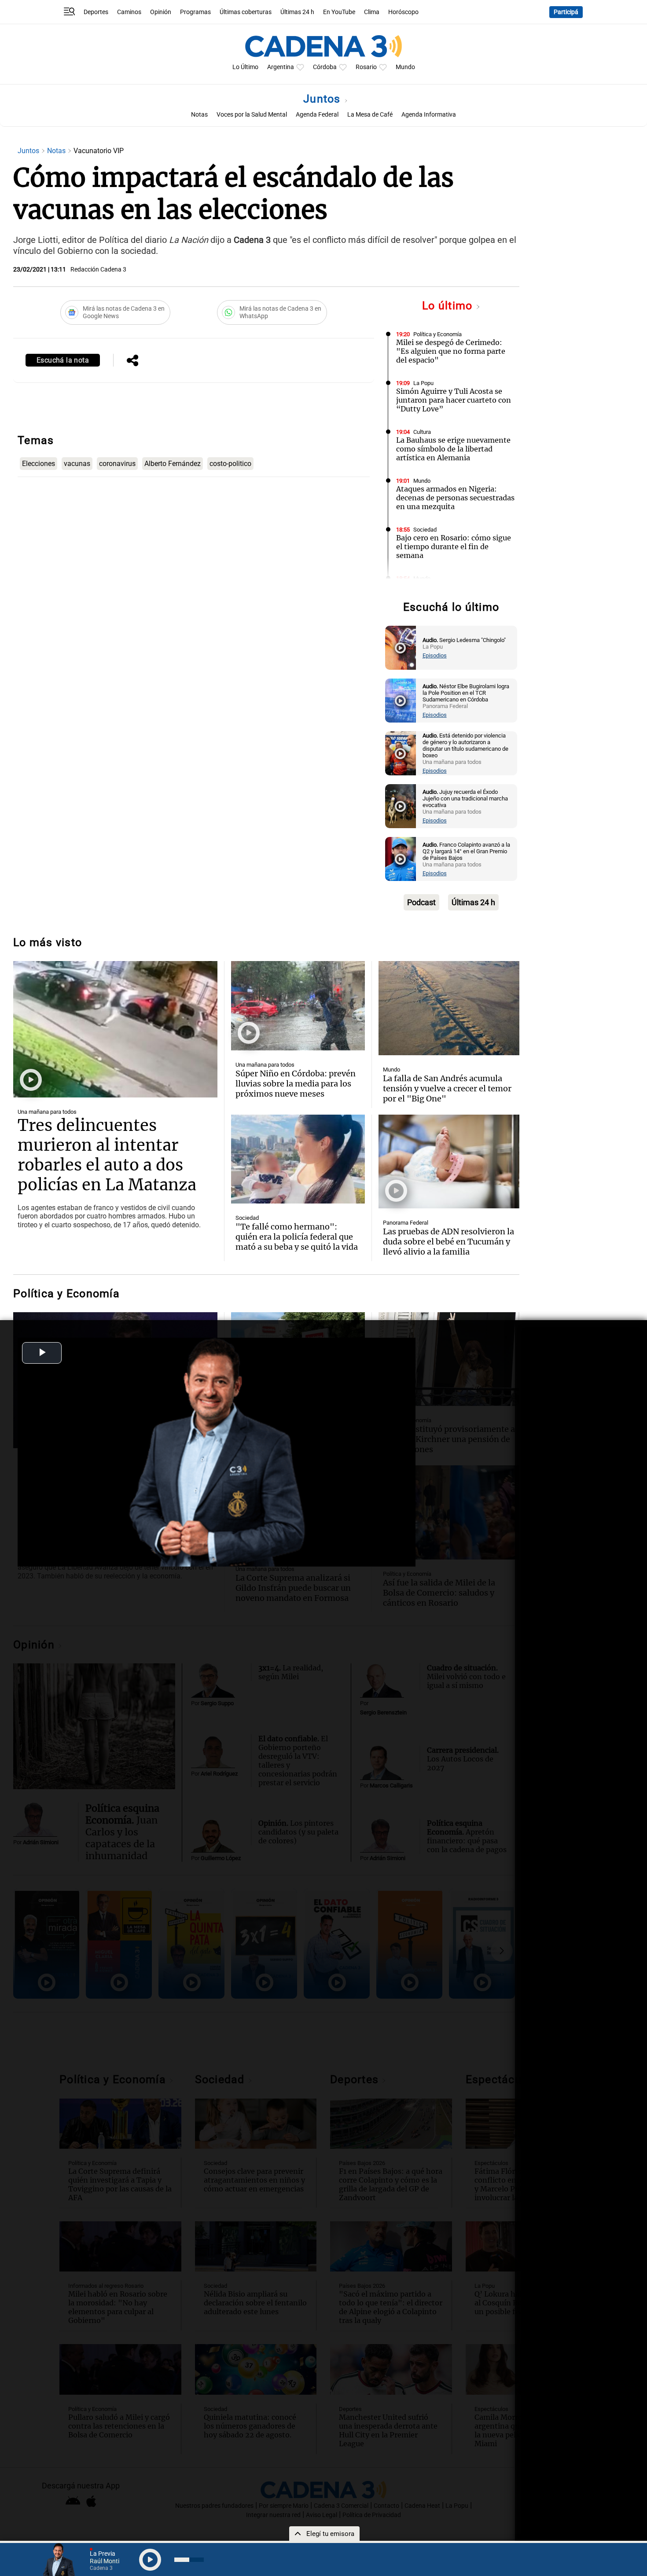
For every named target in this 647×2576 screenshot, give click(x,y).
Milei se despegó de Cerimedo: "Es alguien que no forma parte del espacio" (451, 351)
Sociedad (425, 530)
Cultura (422, 432)
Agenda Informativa (429, 115)
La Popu (423, 383)
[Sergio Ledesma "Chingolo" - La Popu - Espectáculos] (401, 648)
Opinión (161, 12)
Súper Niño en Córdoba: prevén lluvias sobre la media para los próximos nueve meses (296, 1084)
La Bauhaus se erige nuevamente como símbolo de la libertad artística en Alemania (453, 449)
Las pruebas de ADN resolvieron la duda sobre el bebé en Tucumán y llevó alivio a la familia (448, 1242)
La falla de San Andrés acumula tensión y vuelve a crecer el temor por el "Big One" (447, 1088)
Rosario (366, 67)
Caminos (129, 12)
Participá (566, 12)
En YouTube (339, 12)
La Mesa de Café (370, 115)
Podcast (421, 902)
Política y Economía (437, 334)
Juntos (323, 99)
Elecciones (39, 464)
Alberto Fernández (173, 464)
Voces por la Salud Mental (252, 115)
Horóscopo (403, 12)
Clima (372, 12)
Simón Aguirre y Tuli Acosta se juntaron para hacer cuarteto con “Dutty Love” (454, 400)
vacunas (77, 464)
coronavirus (117, 464)
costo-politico (230, 464)
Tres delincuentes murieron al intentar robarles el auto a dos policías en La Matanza (107, 1155)
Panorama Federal (406, 1223)
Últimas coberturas (246, 12)
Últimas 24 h (297, 12)
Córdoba (325, 67)
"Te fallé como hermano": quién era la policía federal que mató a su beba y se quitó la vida (297, 1237)
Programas (195, 12)
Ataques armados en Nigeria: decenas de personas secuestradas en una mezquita (455, 498)
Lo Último (245, 67)
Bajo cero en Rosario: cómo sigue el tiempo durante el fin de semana (454, 547)
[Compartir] (132, 361)
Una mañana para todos (47, 1112)
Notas (199, 115)
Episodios (435, 655)
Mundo (405, 67)
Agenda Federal (317, 115)
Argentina (281, 67)
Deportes (96, 12)
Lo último (449, 306)
